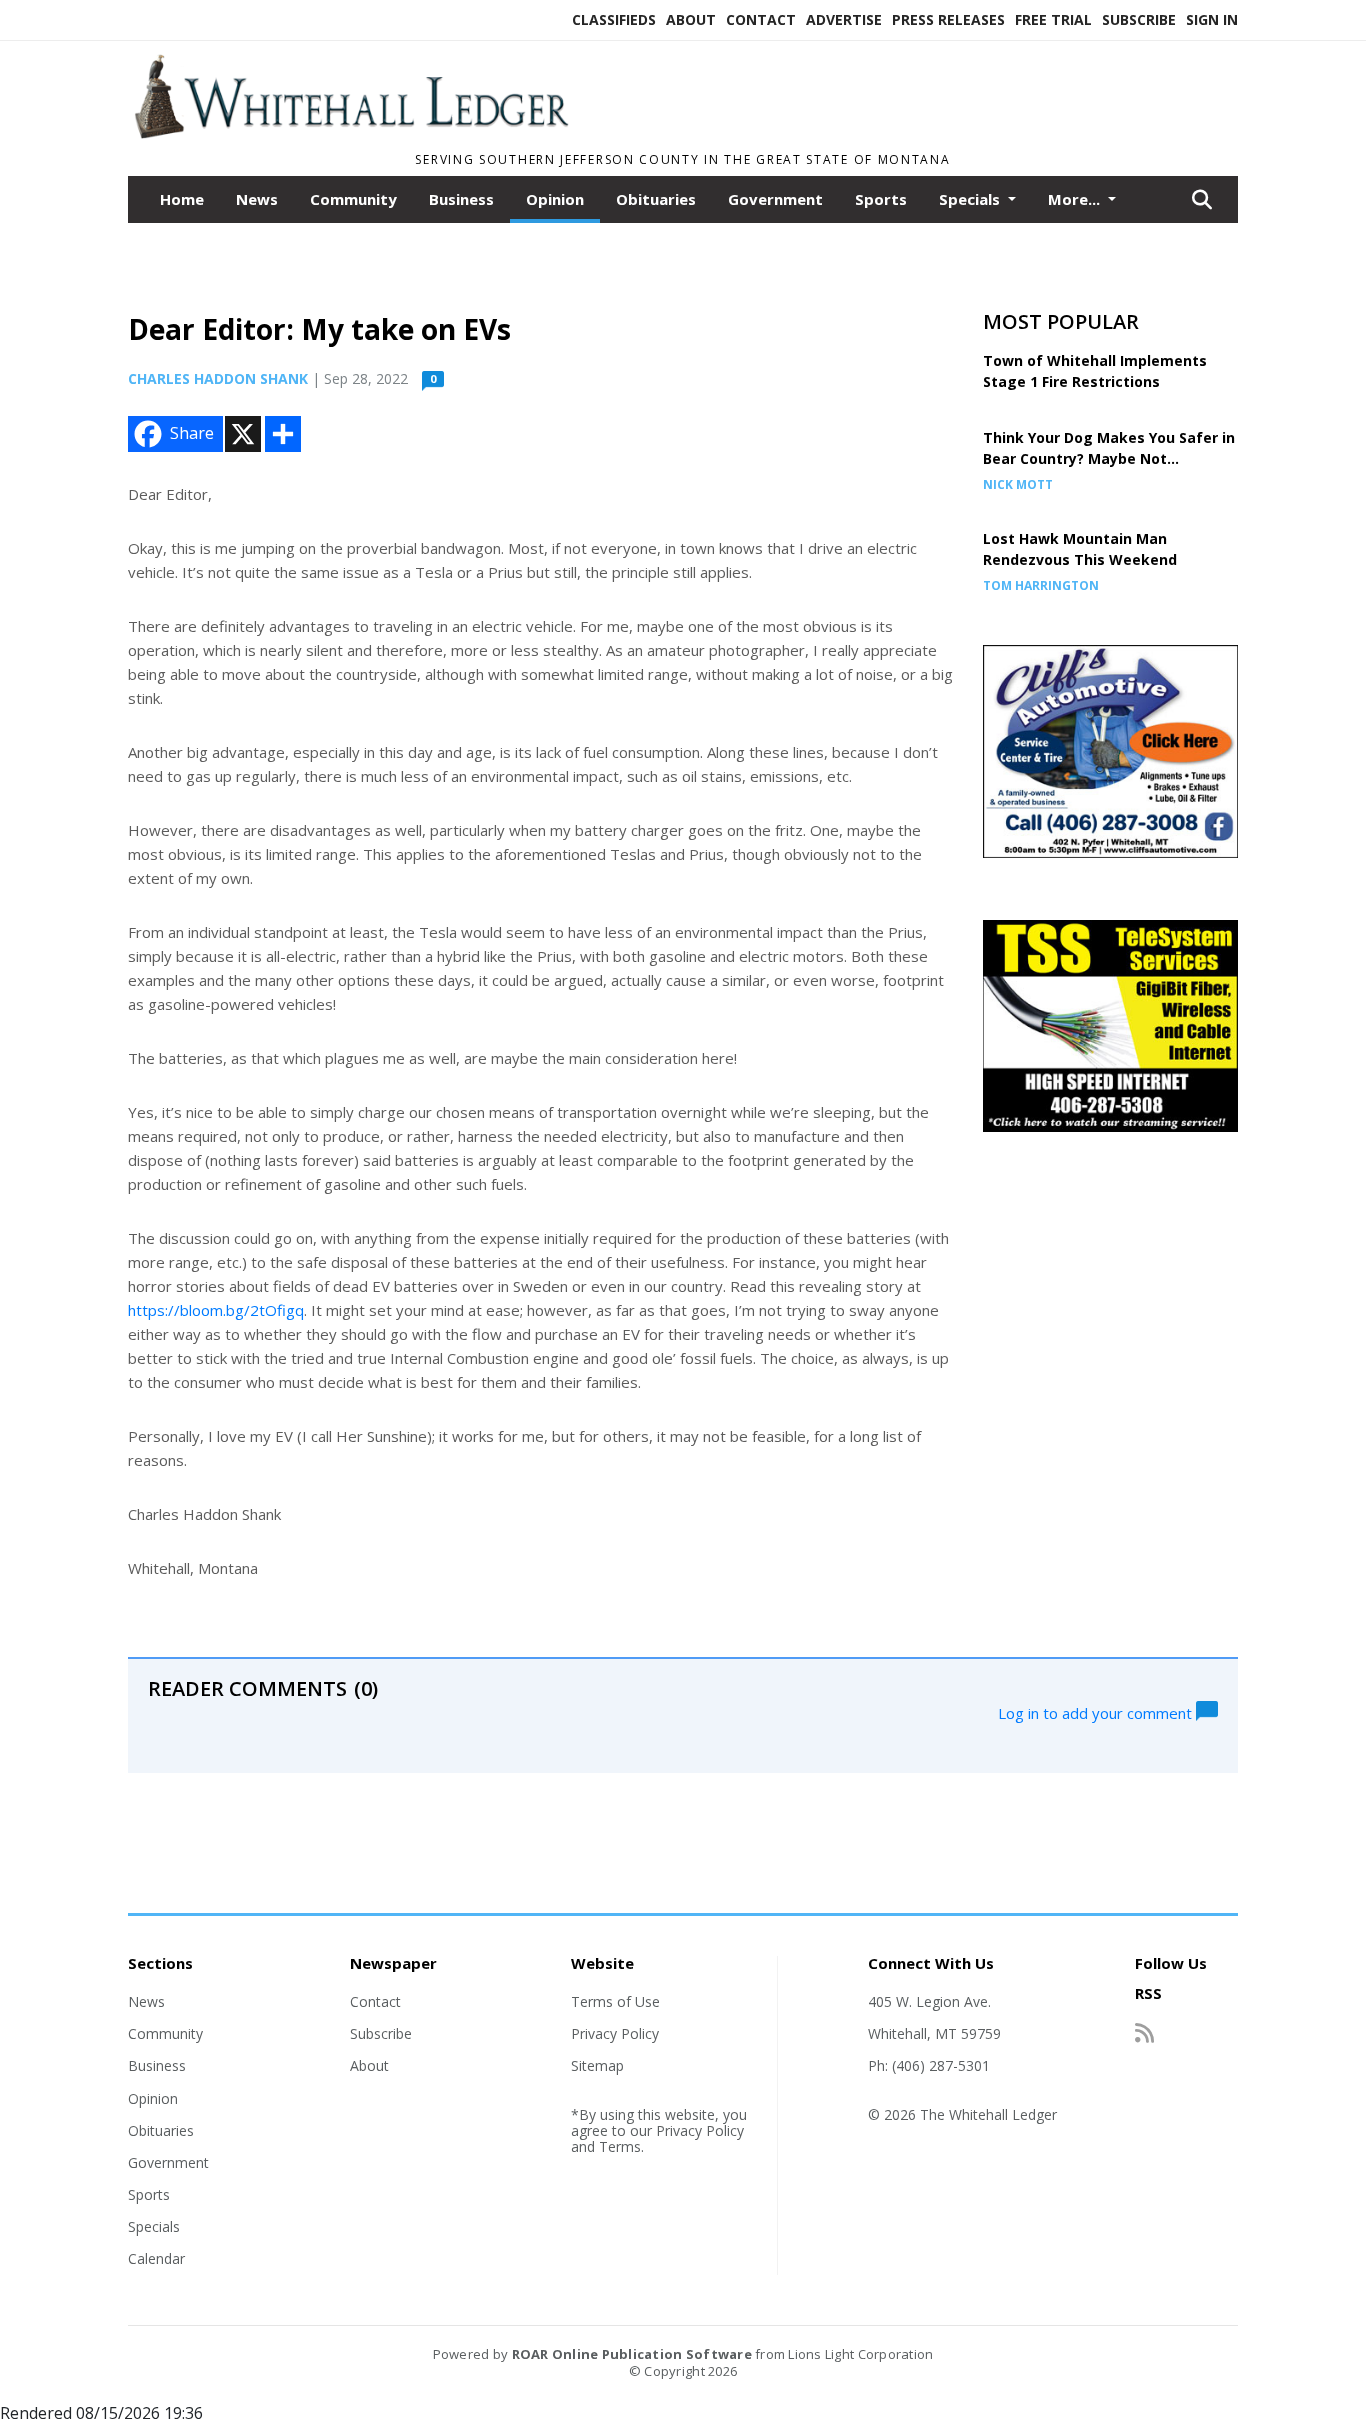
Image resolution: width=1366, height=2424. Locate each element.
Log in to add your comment (1097, 1712)
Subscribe (1139, 19)
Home (182, 199)
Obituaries (656, 199)
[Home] (350, 133)
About (691, 19)
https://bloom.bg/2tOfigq (216, 1310)
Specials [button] (971, 199)
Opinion (555, 199)
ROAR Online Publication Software (632, 2354)
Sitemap (597, 2065)
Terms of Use (615, 2001)
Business (461, 199)
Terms (620, 2146)
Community (353, 199)
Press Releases (948, 19)
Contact (761, 19)
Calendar (156, 2258)
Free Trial (1053, 19)
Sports (881, 199)
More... (1076, 199)
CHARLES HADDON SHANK (218, 378)
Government (775, 199)
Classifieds (614, 19)
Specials (154, 2226)
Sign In (1212, 19)
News (257, 199)
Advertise (844, 19)
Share (192, 433)
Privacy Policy (615, 2033)
